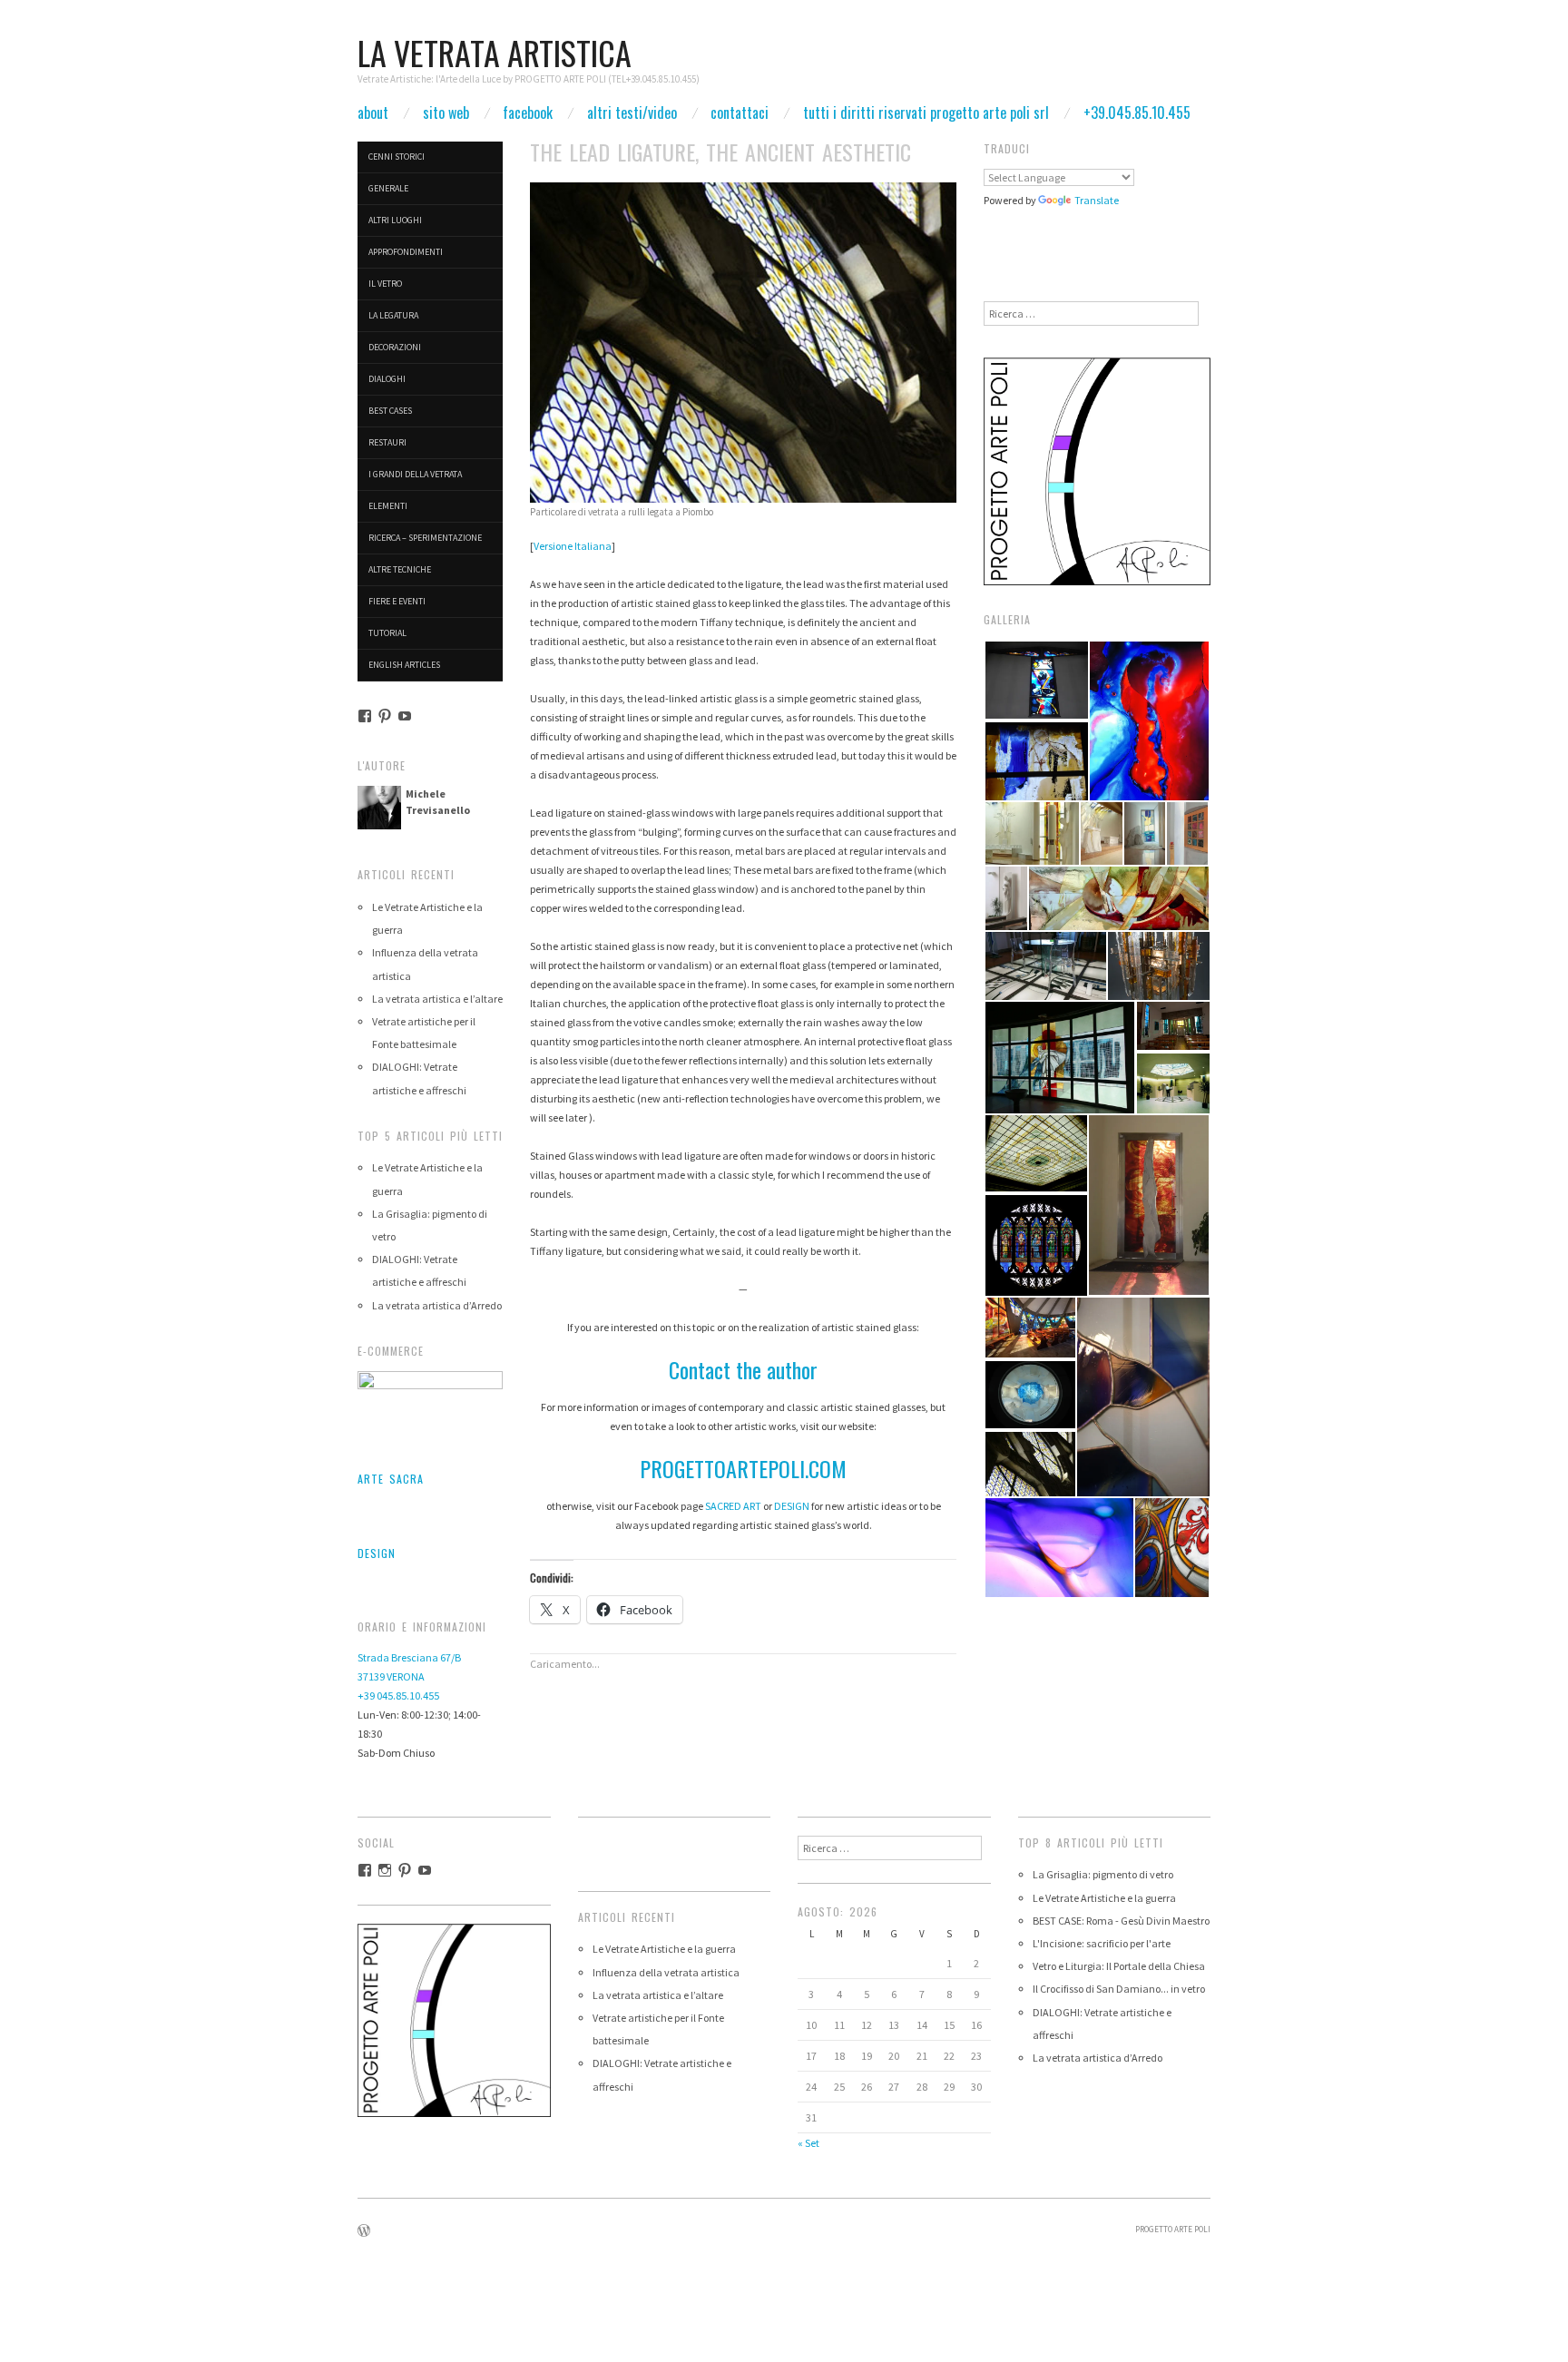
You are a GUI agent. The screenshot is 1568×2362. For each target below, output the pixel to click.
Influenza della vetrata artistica (666, 1972)
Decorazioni (395, 347)
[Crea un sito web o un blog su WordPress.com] (364, 2232)
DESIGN (792, 1506)
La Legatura (393, 315)
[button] (1036, 680)
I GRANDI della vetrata (415, 474)
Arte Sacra (391, 1479)
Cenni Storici (397, 157)
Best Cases (390, 411)
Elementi (388, 506)
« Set (808, 2143)
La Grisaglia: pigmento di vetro (1103, 1874)
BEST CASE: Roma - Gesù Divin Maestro (1121, 1921)
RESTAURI (387, 442)
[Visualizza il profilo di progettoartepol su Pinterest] (385, 716)
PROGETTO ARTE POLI (1173, 2230)
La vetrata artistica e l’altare (437, 999)
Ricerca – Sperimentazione (425, 538)
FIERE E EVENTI (397, 601)
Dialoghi (387, 379)
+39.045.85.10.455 (1137, 113)
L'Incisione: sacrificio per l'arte (1102, 1943)
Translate (1097, 200)
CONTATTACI (740, 113)
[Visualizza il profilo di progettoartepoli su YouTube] (405, 716)
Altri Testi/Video (632, 113)
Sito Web (446, 113)
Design (377, 1553)
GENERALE (388, 188)
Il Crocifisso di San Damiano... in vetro (1119, 1989)
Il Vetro (385, 284)
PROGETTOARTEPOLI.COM (743, 1468)
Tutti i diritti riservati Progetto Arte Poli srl (926, 113)
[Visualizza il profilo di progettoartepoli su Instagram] (385, 1870)
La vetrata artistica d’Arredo (437, 1305)
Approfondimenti (406, 252)
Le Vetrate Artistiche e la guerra (664, 1949)
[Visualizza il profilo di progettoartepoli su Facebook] (365, 716)
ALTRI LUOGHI (395, 220)
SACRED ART (733, 1506)
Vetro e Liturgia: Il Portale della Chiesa (1119, 1966)
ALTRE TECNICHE (400, 569)
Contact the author (743, 1369)
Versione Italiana (573, 546)
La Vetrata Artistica (495, 52)
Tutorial (387, 633)
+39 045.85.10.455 (398, 1696)
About (373, 113)
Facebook (528, 113)
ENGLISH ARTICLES (404, 665)
